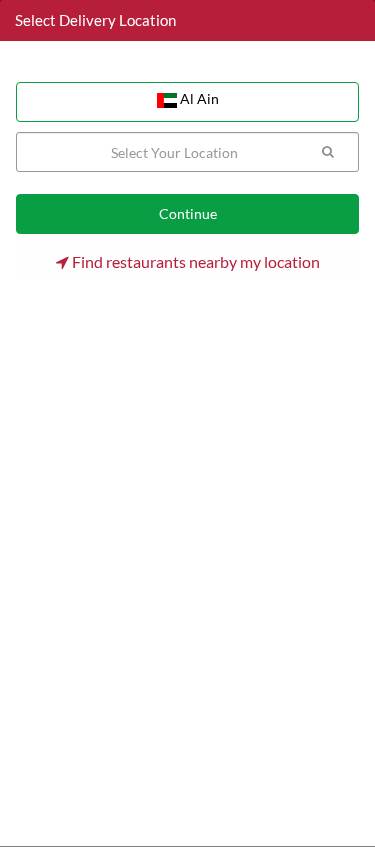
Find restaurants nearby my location (194, 261)
